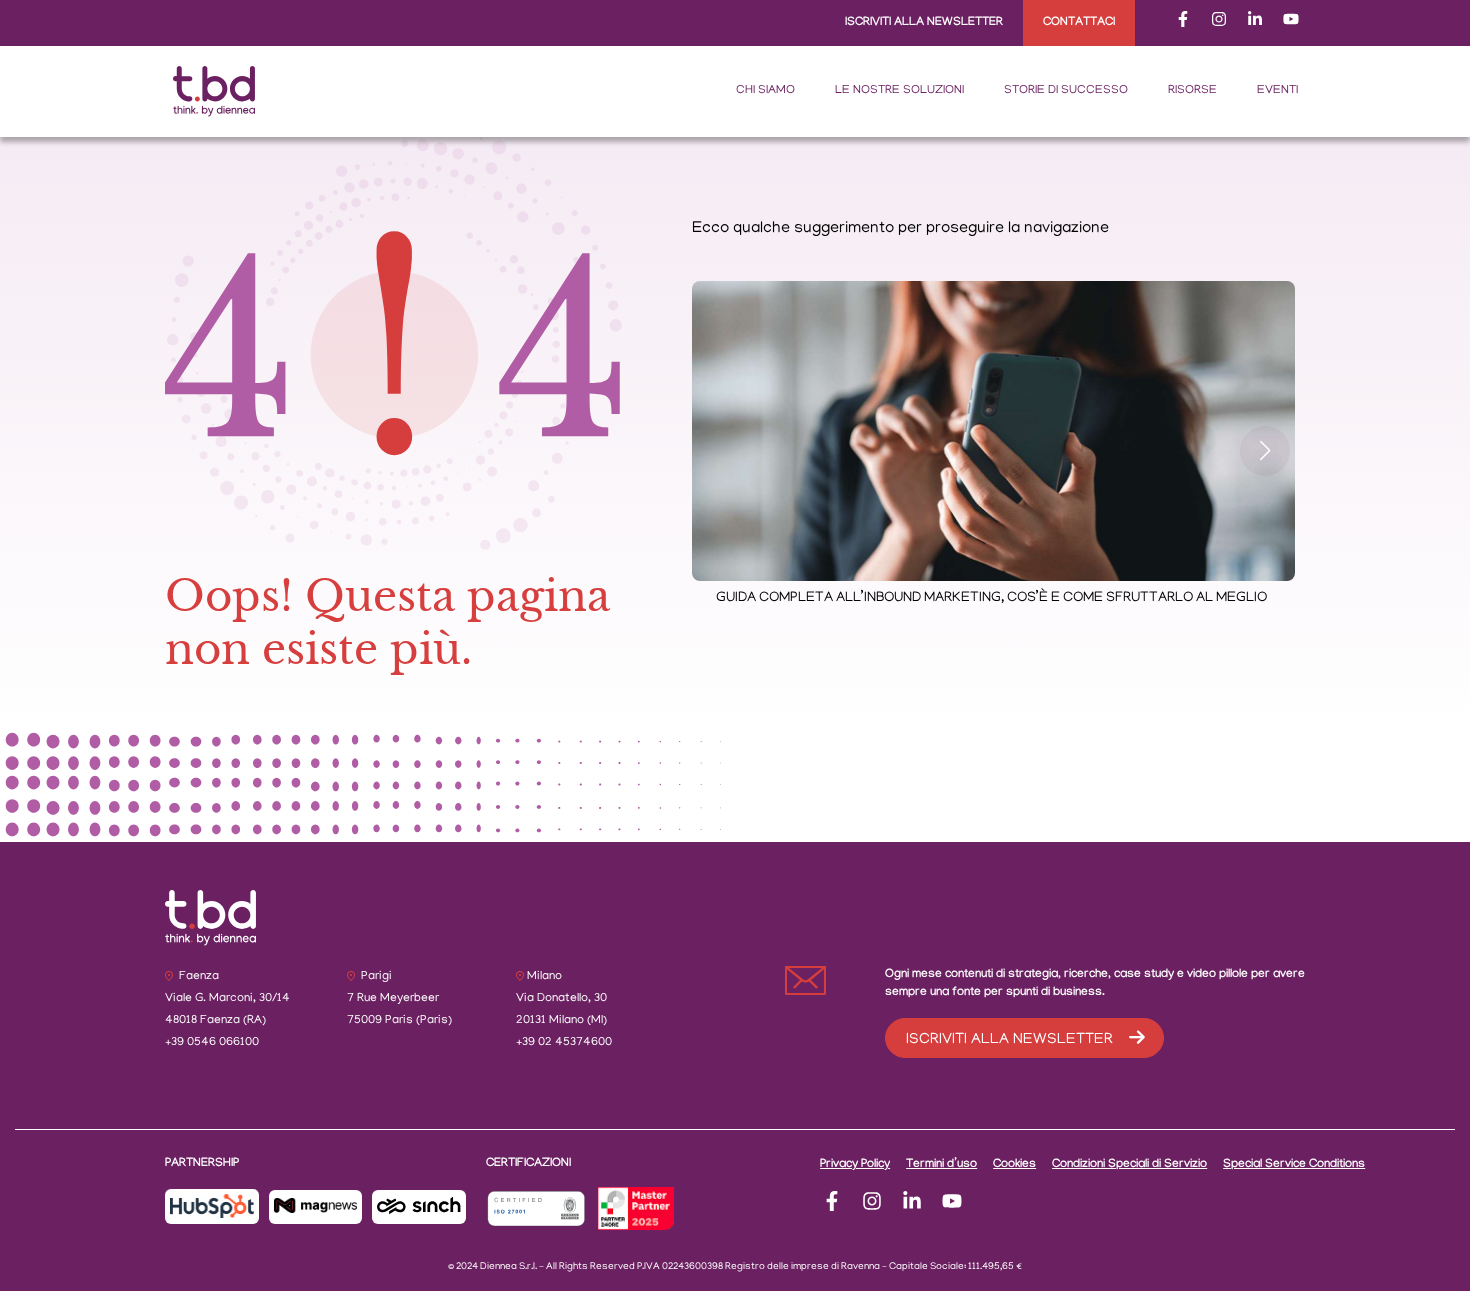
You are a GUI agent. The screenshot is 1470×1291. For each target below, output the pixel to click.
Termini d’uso (941, 1165)
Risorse (1192, 90)
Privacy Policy (855, 1165)
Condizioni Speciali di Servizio (1129, 1165)
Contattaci (1079, 23)
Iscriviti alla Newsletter (924, 23)
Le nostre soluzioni (899, 90)
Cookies (1014, 1165)
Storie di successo (1066, 90)
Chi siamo (765, 90)
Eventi (1277, 90)
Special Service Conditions (1294, 1165)
